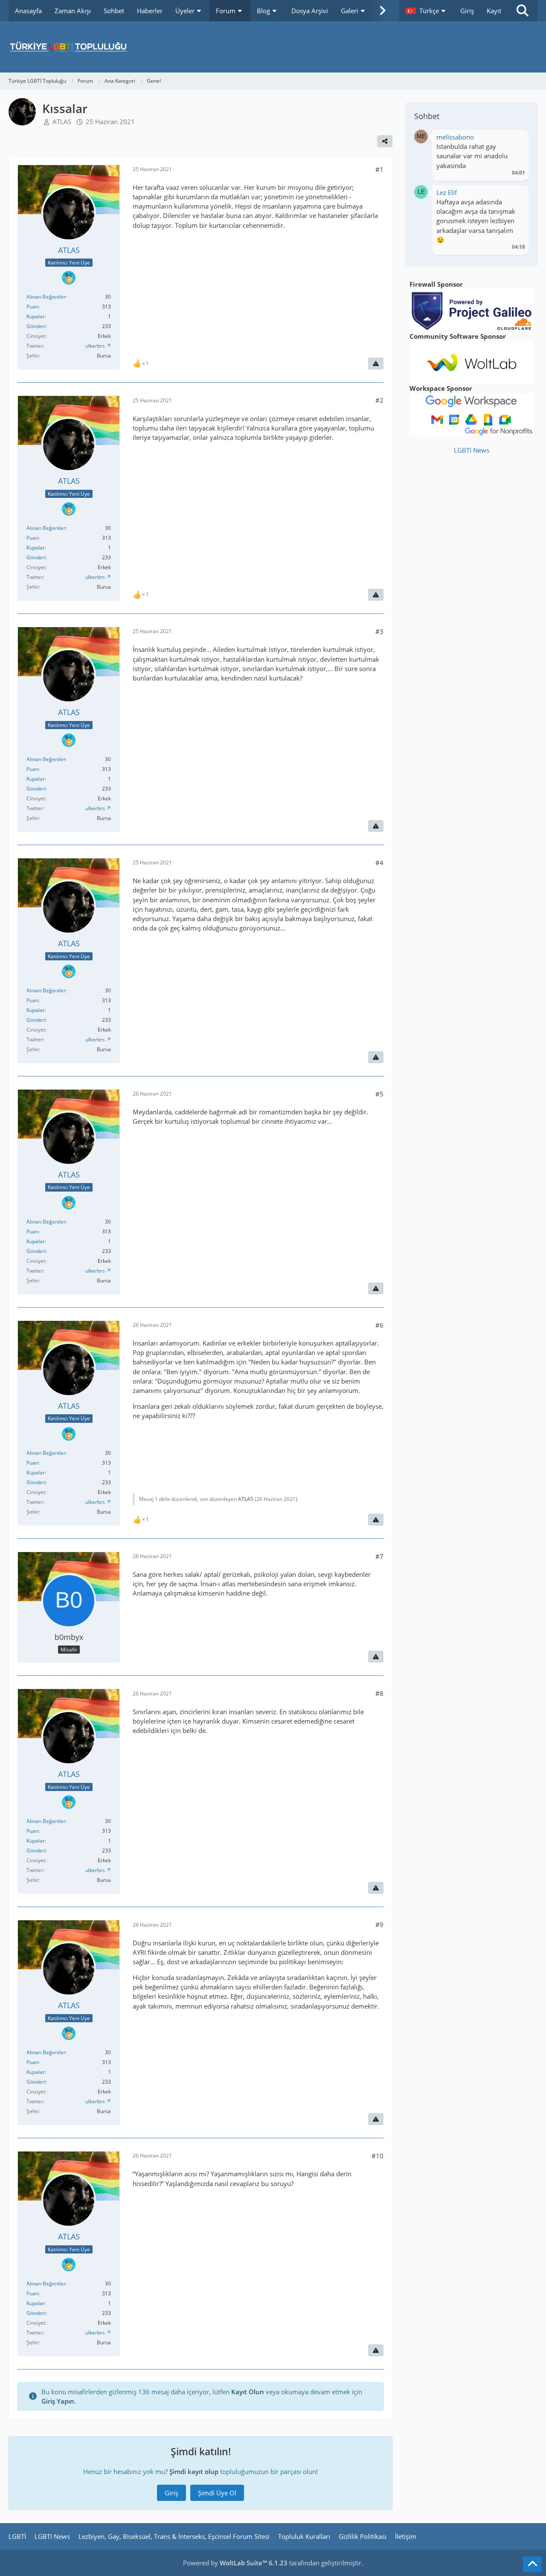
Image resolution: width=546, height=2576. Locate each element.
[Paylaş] (385, 141)
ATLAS (62, 122)
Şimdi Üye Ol (217, 2493)
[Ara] (523, 11)
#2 (379, 400)
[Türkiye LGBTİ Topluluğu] (273, 47)
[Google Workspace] (471, 414)
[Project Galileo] (471, 309)
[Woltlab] (471, 361)
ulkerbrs (95, 346)
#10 (378, 2156)
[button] (427, 11)
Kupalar (36, 316)
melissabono (455, 137)
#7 (379, 1556)
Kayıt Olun (248, 2392)
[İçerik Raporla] (376, 363)
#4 (379, 863)
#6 (379, 1325)
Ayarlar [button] (516, 139)
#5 (379, 1094)
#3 (379, 631)
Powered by (235, 2563)
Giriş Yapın (58, 2401)
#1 (379, 169)
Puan (32, 307)
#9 (379, 1925)
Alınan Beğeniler (46, 297)
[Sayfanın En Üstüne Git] (532, 2564)
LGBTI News (472, 450)
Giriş (467, 11)
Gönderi (36, 326)
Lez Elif (447, 192)
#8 (379, 1693)
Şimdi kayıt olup (194, 2471)
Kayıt (494, 11)
